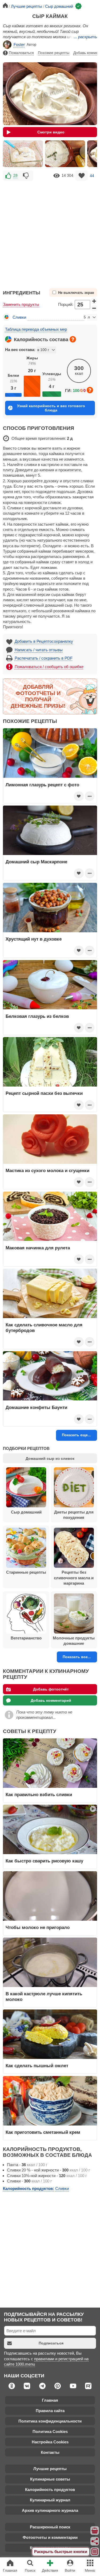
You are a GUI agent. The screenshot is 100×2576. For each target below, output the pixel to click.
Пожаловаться (21, 53)
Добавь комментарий (51, 1700)
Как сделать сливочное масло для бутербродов (44, 1327)
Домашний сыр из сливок (50, 1458)
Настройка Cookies (50, 2442)
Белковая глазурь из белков (37, 1016)
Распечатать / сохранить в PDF (44, 658)
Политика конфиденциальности (50, 2421)
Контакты (50, 2452)
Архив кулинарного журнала (50, 2510)
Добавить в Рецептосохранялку (44, 641)
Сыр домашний (26, 1512)
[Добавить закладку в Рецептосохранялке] (82, 176)
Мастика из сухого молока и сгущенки (47, 1170)
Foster (19, 45)
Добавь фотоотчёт (51, 1689)
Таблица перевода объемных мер (36, 329)
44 (92, 175)
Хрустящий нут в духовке (34, 939)
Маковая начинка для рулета (38, 1248)
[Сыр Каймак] (23, 154)
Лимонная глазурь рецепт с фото (42, 785)
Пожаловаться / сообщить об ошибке (49, 667)
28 (15, 175)
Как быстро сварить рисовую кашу (44, 1861)
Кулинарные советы (50, 2479)
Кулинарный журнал (50, 2500)
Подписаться (51, 2343)
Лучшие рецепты (50, 2469)
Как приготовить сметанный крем (43, 2132)
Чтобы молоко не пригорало (38, 1927)
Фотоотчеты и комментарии (50, 2537)
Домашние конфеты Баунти (36, 1407)
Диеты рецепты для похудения (74, 1515)
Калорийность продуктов (50, 2490)
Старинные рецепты (26, 1572)
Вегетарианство (26, 1638)
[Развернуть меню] (95, 2552)
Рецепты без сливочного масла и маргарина (74, 1578)
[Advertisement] (50, 232)
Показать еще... (76, 1435)
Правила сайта (50, 2411)
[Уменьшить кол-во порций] (94, 308)
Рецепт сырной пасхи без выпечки (44, 1093)
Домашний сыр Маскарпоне (36, 862)
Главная (50, 2400)
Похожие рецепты (54, 53)
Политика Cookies (50, 2431)
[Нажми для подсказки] (73, 339)
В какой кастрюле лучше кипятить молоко (44, 1996)
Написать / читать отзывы (39, 650)
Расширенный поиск (50, 2527)
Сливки (19, 317)
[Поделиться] (95, 2541)
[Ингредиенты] (95, 2531)
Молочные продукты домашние (74, 1641)
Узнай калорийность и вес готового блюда (51, 408)
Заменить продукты (21, 304)
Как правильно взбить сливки (39, 1795)
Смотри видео (51, 132)
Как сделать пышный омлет (37, 2066)
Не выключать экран (76, 293)
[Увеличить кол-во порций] (94, 301)
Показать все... (77, 1657)
